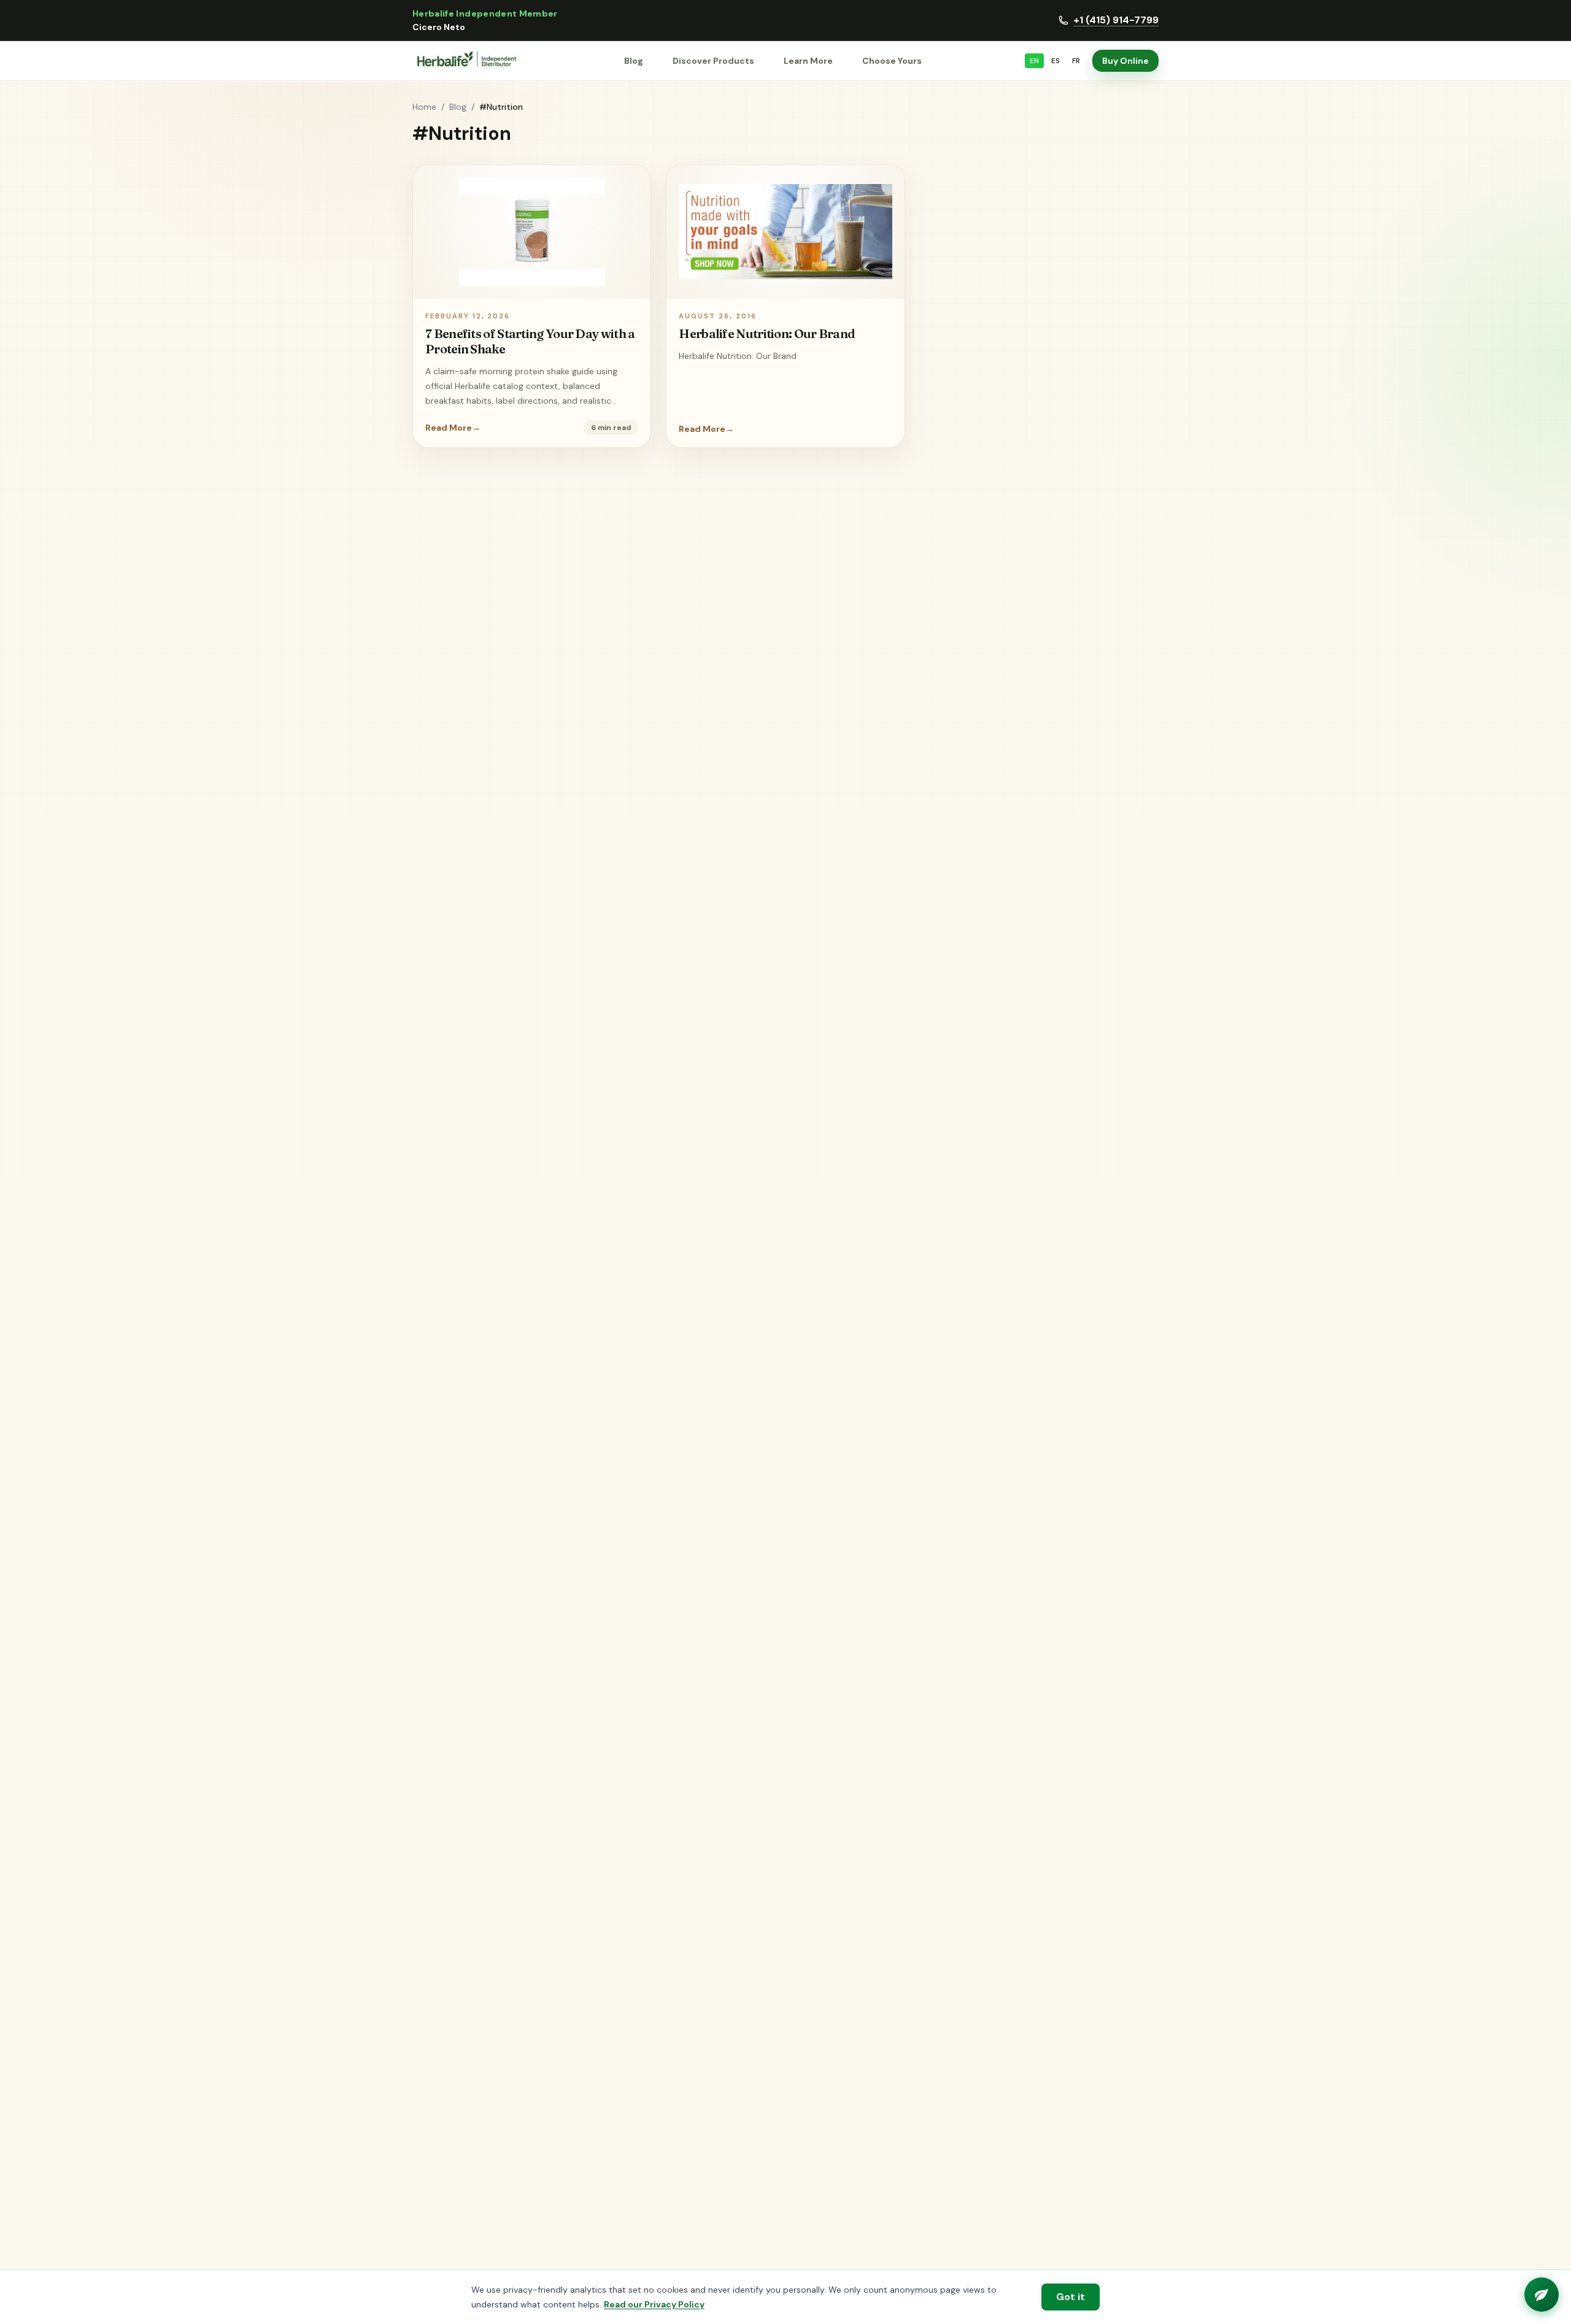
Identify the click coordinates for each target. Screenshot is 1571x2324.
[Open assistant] (1542, 2295)
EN (1034, 61)
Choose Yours (892, 61)
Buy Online (1125, 61)
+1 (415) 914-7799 (1116, 20)
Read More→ (453, 428)
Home (424, 107)
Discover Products (713, 61)
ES (1056, 61)
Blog (634, 61)
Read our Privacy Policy (654, 2304)
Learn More (808, 61)
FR (1076, 61)
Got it (1071, 2297)
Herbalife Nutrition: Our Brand (767, 333)
